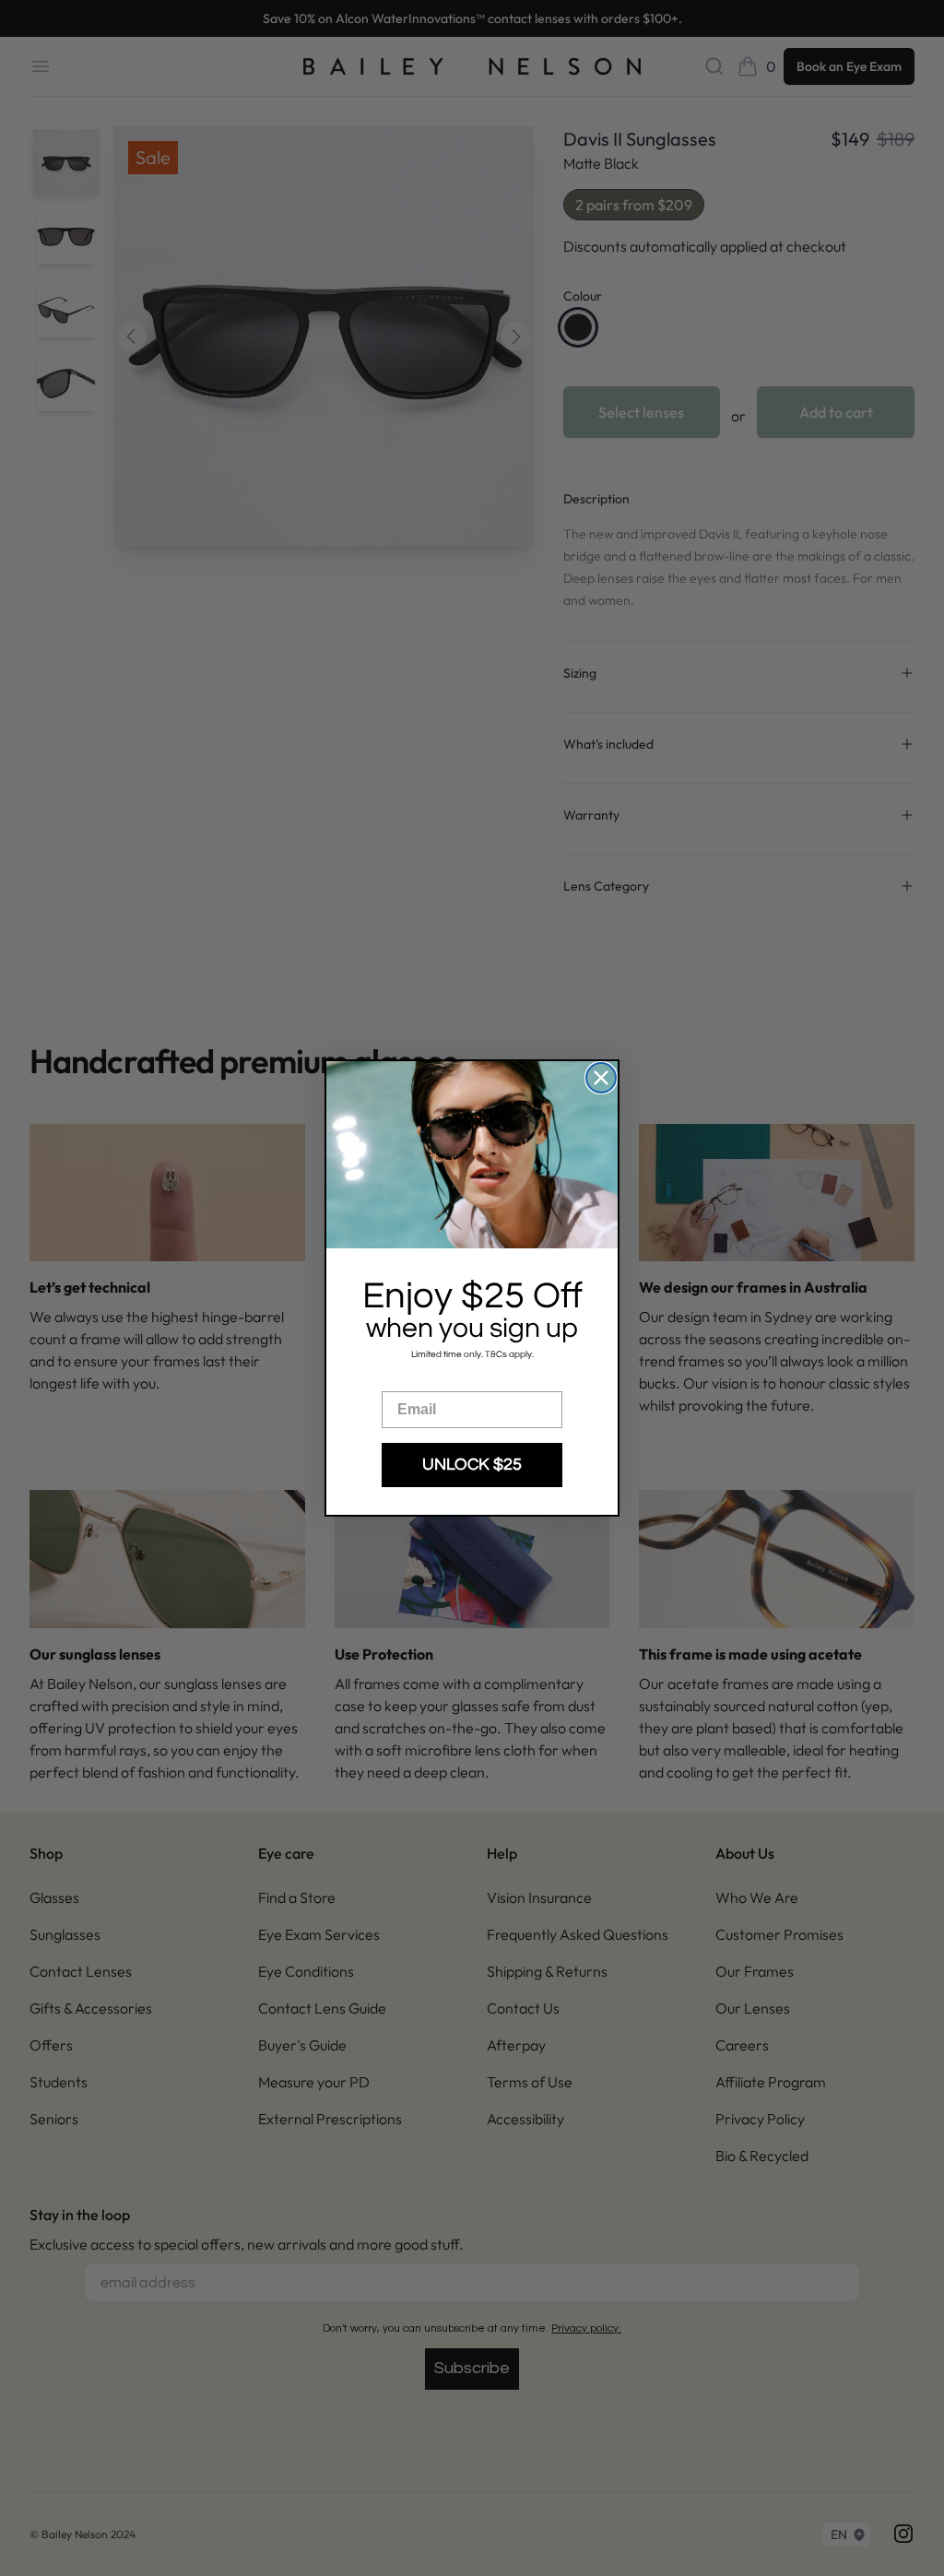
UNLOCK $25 (472, 1465)
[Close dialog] (601, 1078)
